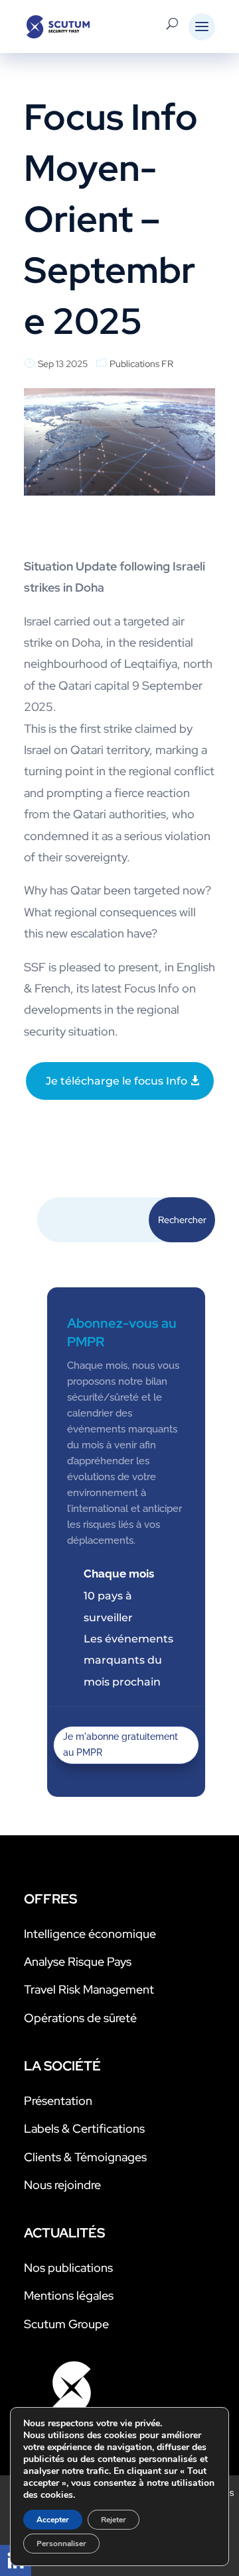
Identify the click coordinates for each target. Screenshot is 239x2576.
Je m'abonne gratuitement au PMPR (120, 1744)
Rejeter (114, 2520)
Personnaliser (61, 2544)
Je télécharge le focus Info (117, 1081)
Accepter (53, 2520)
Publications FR (141, 364)
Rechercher (182, 1220)
